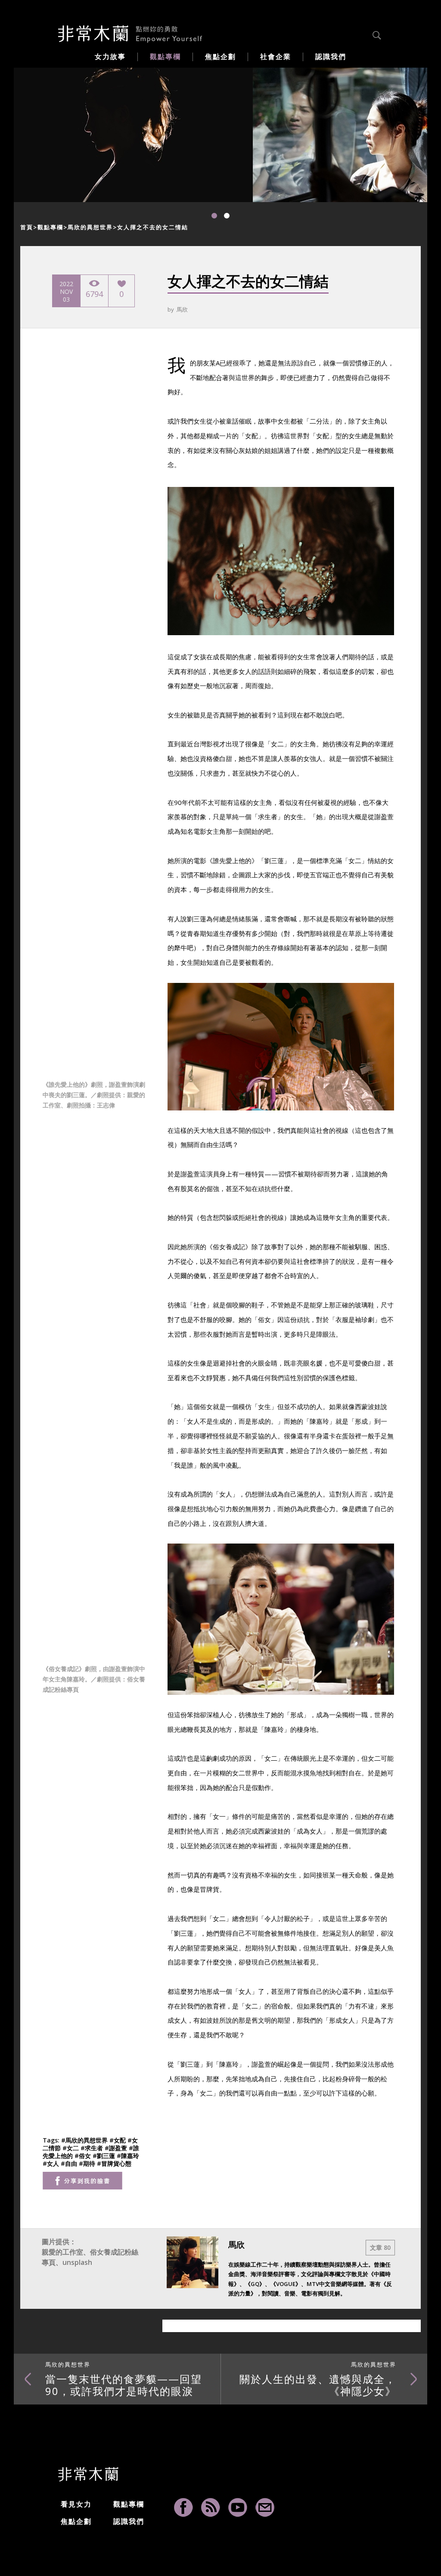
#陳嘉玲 (128, 2156)
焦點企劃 (76, 2521)
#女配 (118, 2140)
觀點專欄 (50, 227)
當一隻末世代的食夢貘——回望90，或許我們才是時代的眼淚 (124, 2379)
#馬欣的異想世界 (85, 2140)
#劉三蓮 (105, 2156)
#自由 (70, 2163)
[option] (133, 135)
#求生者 (93, 2148)
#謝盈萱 (117, 2148)
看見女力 (76, 2504)
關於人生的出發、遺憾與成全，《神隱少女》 (318, 2379)
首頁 (27, 227)
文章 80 (380, 2247)
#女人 (52, 2163)
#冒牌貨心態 (114, 2163)
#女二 (71, 2148)
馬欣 (182, 309)
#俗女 (84, 2156)
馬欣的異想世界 (90, 227)
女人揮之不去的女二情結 (153, 227)
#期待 (88, 2163)
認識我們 (129, 2521)
